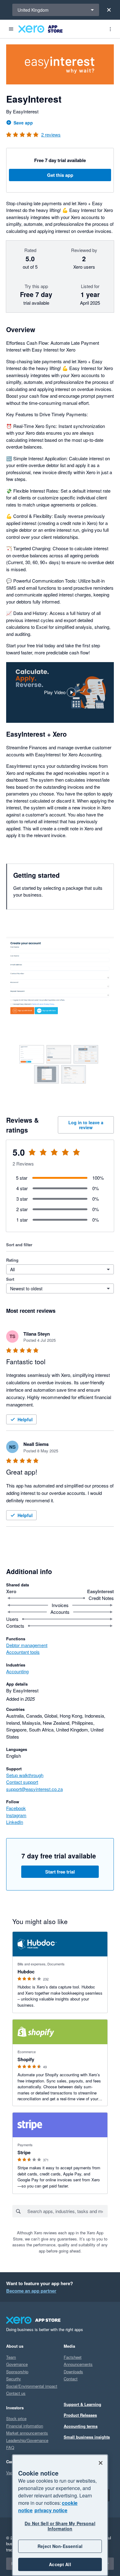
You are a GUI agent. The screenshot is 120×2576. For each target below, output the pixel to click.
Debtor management (27, 1645)
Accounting (17, 1671)
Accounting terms (81, 2426)
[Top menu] (110, 29)
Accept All (60, 2564)
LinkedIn (15, 1822)
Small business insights (87, 2437)
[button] (60, 692)
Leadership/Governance (27, 2440)
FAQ (10, 2447)
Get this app (60, 175)
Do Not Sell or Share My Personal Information (60, 2526)
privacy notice (51, 2510)
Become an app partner (31, 2291)
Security (14, 2379)
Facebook (16, 1808)
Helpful (25, 1419)
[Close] (109, 10)
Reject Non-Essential (60, 2546)
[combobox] (67, 2211)
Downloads (73, 2372)
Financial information (25, 2426)
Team (11, 2357)
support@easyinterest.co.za (34, 1789)
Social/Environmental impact (32, 2386)
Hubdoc (26, 1972)
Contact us (16, 2393)
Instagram (16, 1815)
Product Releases (80, 2415)
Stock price (16, 2418)
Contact (71, 2379)
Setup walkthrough (25, 1775)
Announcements (78, 2364)
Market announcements (27, 2433)
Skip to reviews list (42, 1156)
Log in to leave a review (86, 1125)
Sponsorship (17, 2372)
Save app (23, 123)
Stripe (24, 2152)
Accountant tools (23, 1652)
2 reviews (51, 134)
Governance (17, 2364)
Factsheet (73, 2357)
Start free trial (60, 1872)
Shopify (26, 2059)
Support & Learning (82, 2404)
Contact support (22, 1782)
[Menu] (11, 29)
